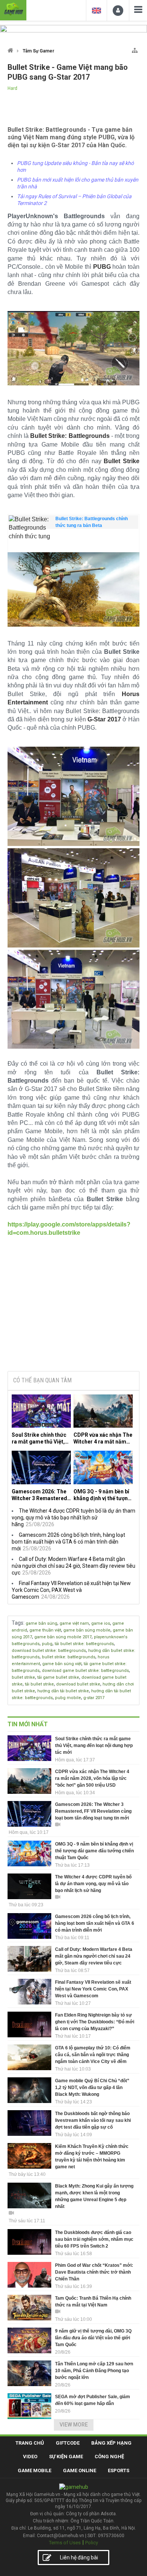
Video (30, 2457)
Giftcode (68, 2443)
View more (74, 2425)
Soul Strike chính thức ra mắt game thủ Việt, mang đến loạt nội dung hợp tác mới (41, 1438)
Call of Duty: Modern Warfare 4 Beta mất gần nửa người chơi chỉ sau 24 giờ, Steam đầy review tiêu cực (73, 1566)
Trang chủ (30, 2443)
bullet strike (23, 1677)
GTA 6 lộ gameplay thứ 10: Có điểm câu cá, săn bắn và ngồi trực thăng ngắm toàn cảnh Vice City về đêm (93, 2055)
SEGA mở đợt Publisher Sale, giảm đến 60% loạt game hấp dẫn (93, 2400)
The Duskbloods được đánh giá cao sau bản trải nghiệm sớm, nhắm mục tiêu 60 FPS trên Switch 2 (94, 2239)
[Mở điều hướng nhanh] (135, 49)
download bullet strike (78, 1684)
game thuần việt (45, 1630)
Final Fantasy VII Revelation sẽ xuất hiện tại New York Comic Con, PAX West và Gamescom (71, 1590)
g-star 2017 (94, 1698)
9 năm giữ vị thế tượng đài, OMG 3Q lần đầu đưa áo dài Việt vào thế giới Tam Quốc (93, 2338)
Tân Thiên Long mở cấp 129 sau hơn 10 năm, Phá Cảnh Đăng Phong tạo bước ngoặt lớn (94, 2371)
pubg (47, 1644)
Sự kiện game (66, 2457)
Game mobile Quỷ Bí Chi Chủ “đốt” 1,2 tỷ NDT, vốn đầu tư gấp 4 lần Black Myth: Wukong (92, 2088)
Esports (119, 2470)
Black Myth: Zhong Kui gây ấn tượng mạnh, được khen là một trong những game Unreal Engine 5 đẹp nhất (94, 2196)
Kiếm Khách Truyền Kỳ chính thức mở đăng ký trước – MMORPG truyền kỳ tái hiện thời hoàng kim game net (92, 2157)
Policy (92, 2543)
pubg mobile (68, 1698)
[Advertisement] (73, 1308)
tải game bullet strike (58, 1677)
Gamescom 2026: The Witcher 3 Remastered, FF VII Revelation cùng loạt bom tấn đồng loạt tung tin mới (40, 1495)
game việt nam (74, 1623)
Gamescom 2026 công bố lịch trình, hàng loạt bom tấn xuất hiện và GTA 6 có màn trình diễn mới (68, 1542)
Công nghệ (109, 2457)
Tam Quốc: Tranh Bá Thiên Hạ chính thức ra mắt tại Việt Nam (93, 2302)
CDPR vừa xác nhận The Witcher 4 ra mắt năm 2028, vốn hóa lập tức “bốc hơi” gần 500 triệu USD (103, 1438)
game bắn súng (41, 1623)
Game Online (80, 2470)
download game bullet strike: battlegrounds (85, 1671)
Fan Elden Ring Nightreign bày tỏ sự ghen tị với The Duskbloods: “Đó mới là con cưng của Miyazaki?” (95, 2022)
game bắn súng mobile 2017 (63, 1637)
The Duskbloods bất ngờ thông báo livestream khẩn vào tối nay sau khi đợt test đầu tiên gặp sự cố (93, 2120)
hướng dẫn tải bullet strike (63, 1691)
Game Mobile (34, 2470)
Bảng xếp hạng (111, 2443)
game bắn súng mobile (87, 1630)
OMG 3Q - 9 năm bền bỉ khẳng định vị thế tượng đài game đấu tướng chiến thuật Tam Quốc (102, 1495)
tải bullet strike (39, 1684)
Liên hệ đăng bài (79, 2558)
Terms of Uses (65, 2543)
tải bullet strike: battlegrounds (84, 1644)
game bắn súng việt (62, 1664)
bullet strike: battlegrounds (69, 1657)
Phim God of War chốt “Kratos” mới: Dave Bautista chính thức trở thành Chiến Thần (94, 2272)
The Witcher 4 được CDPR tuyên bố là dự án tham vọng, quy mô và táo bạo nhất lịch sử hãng (73, 1518)
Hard (12, 88)
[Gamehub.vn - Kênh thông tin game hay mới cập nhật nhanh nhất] (13, 9)
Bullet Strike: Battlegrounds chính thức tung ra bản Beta (92, 522)
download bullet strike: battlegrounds (49, 1651)
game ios (101, 1623)
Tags (18, 1623)
